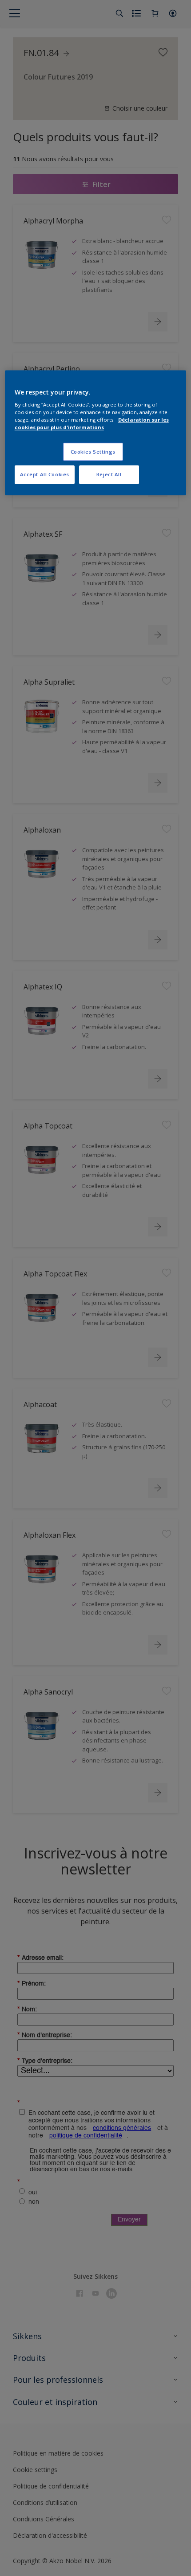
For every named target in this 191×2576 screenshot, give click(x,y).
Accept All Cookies (45, 475)
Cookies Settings (93, 452)
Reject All (109, 475)
